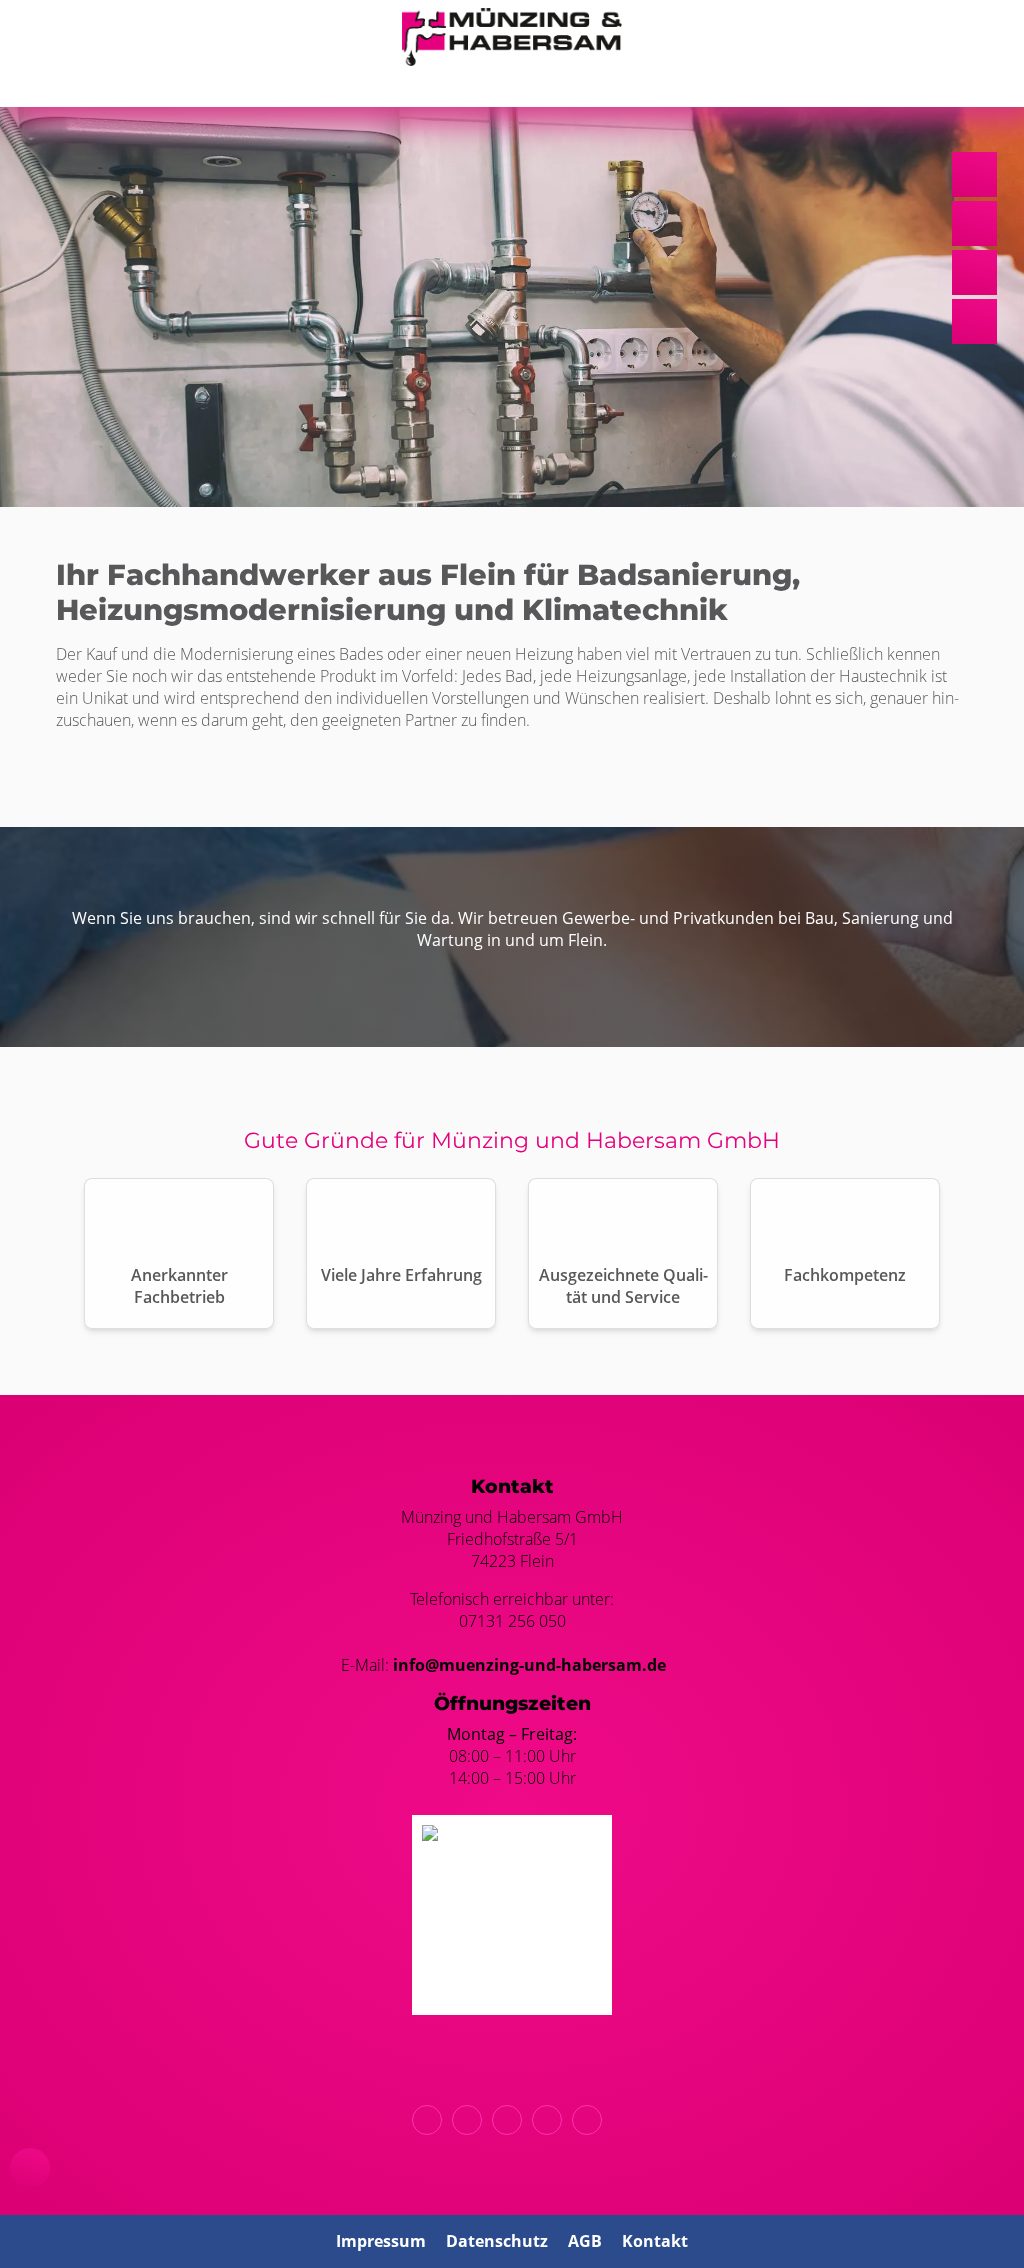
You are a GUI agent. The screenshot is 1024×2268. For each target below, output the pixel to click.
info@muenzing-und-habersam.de (529, 1665)
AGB (585, 2241)
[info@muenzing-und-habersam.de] (472, 2120)
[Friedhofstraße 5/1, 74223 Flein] (512, 2120)
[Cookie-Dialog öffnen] (30, 2168)
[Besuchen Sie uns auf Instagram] (592, 2120)
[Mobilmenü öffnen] (512, 82)
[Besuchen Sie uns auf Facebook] (552, 2120)
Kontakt (655, 2241)
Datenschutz (497, 2241)
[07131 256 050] (432, 2120)
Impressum (381, 2241)
